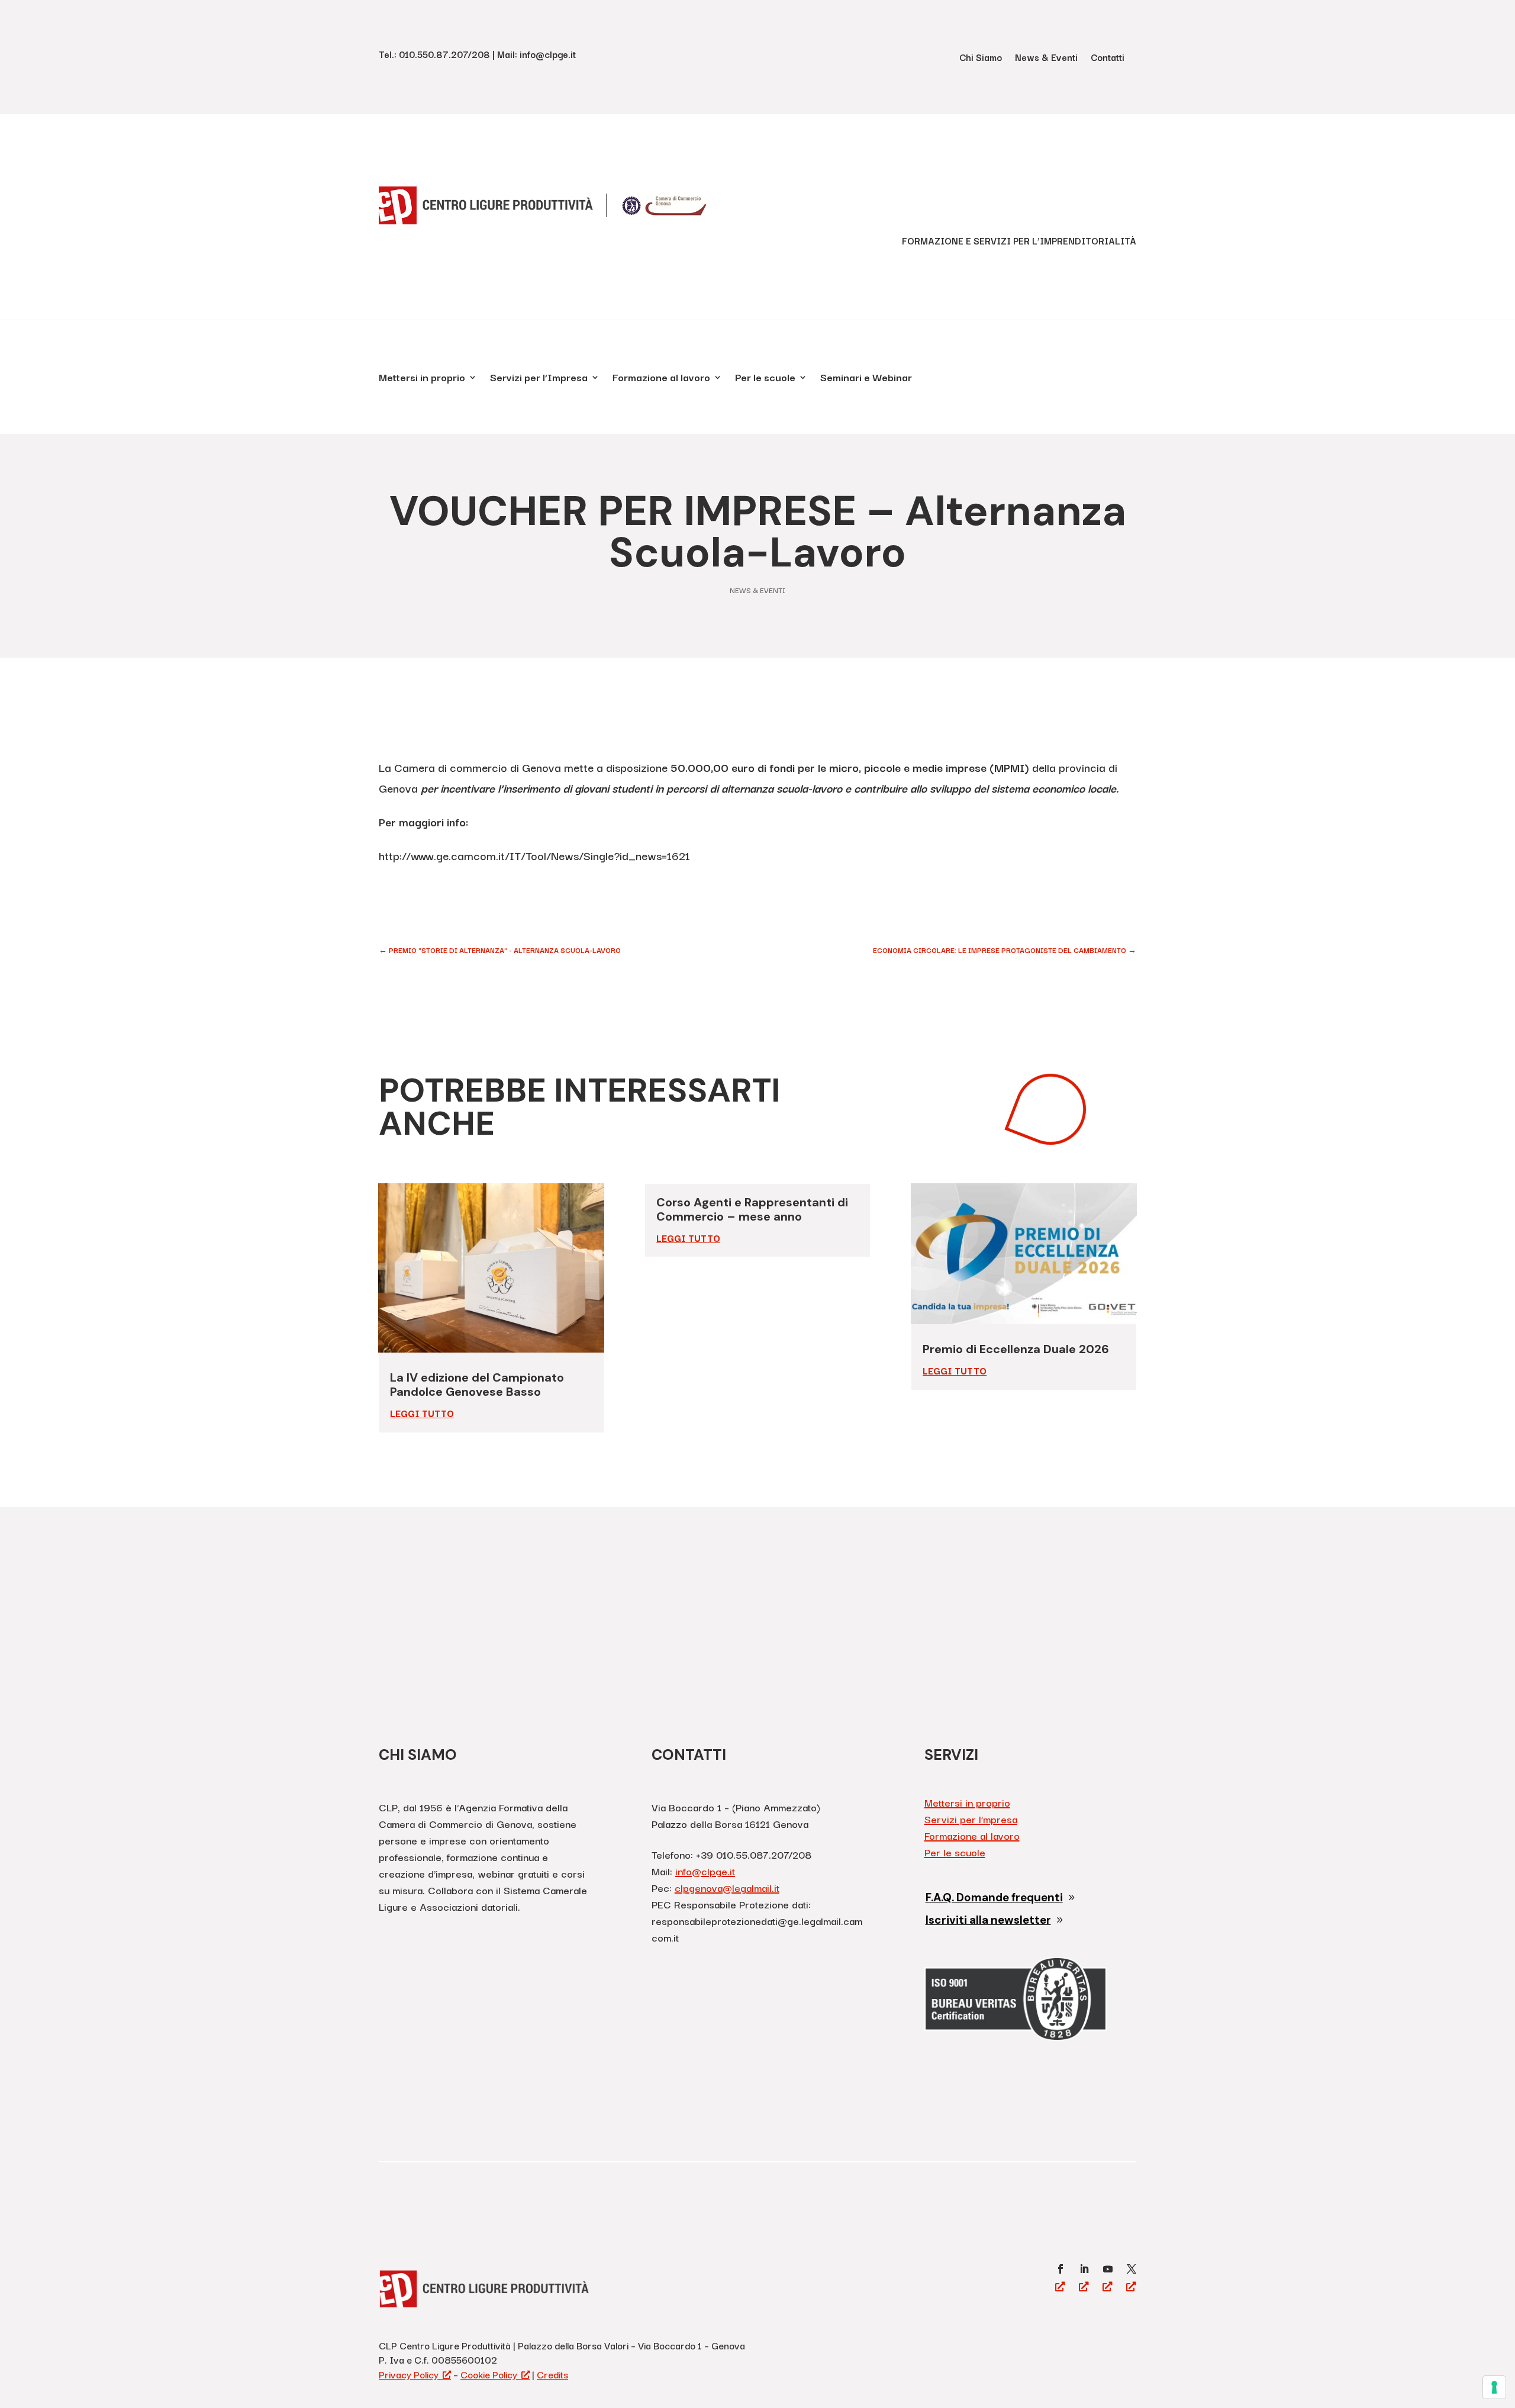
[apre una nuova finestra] (1060, 2269)
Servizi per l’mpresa (971, 1819)
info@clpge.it (705, 1871)
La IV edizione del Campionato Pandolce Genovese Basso (477, 1385)
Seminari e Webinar (866, 379)
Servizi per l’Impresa (539, 379)
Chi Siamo (981, 58)
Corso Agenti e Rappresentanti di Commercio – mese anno (752, 1209)
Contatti (1108, 58)
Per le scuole (765, 379)
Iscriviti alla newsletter (988, 1920)
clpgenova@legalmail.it (727, 1887)
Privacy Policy (409, 2374)
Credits (552, 2374)
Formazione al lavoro (661, 379)
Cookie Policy (489, 2374)
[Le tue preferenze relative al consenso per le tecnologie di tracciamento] (1494, 2387)
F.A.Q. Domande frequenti (994, 1897)
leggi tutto (422, 1413)
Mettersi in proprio (422, 379)
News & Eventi (1046, 58)
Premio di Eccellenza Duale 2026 (1016, 1349)
